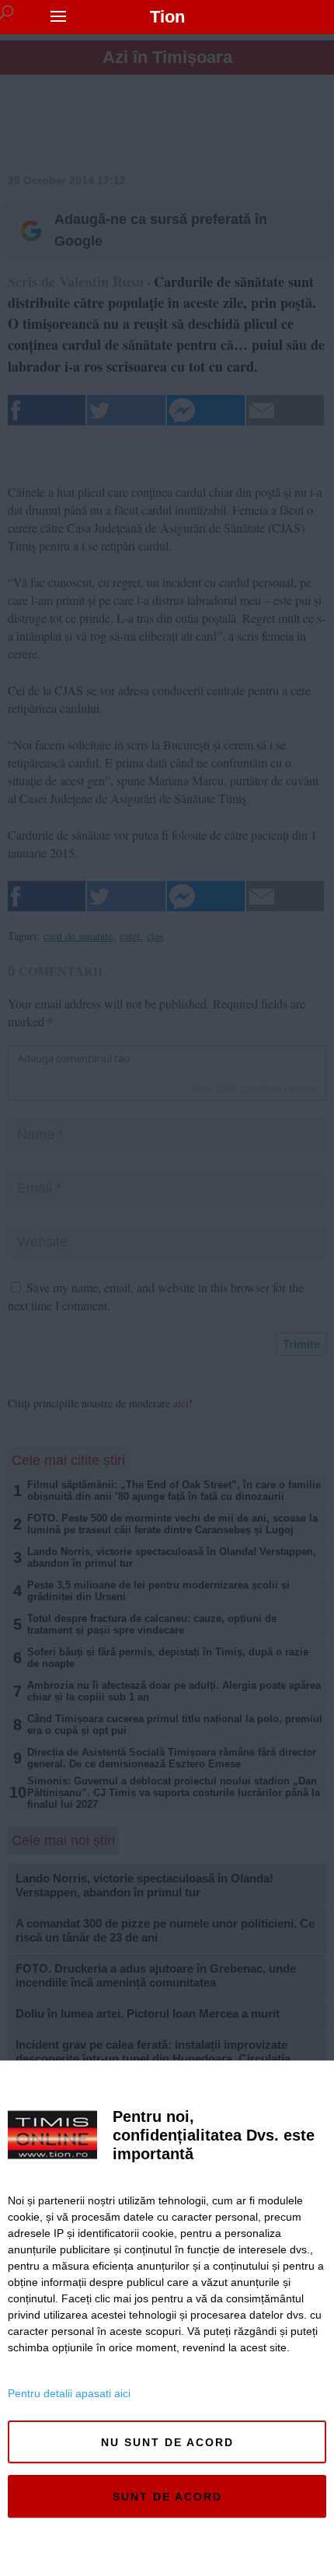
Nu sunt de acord (167, 2442)
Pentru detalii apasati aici (69, 2393)
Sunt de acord (167, 2497)
